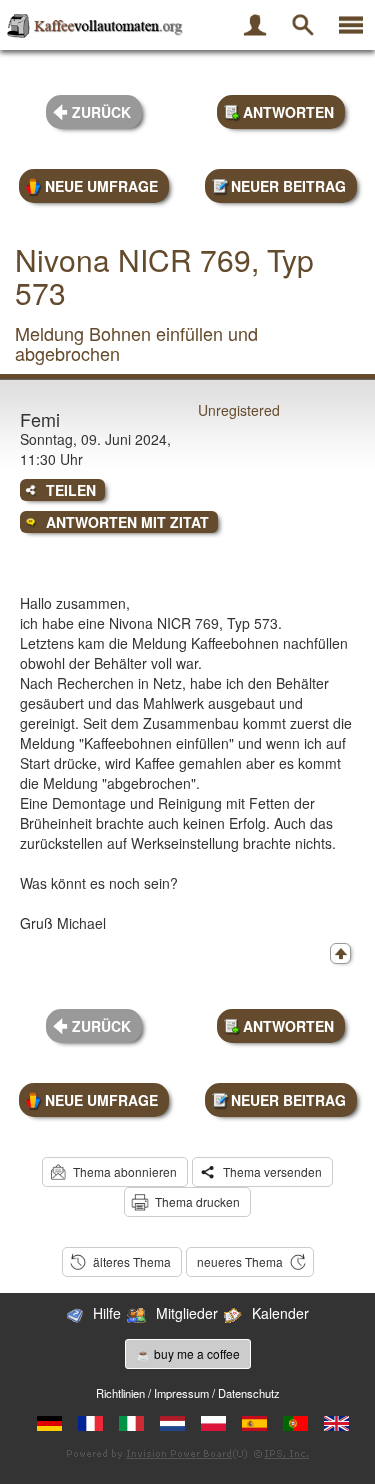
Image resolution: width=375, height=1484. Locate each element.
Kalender (280, 1313)
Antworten (288, 112)
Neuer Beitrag (288, 186)
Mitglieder (187, 1313)
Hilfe (107, 1313)
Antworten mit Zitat (127, 522)
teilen (71, 490)
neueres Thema (240, 1261)
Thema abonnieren (125, 1171)
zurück (101, 112)
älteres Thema (132, 1261)
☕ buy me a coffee (188, 1353)
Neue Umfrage (101, 186)
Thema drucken (197, 1201)
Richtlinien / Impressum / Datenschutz (188, 1393)
